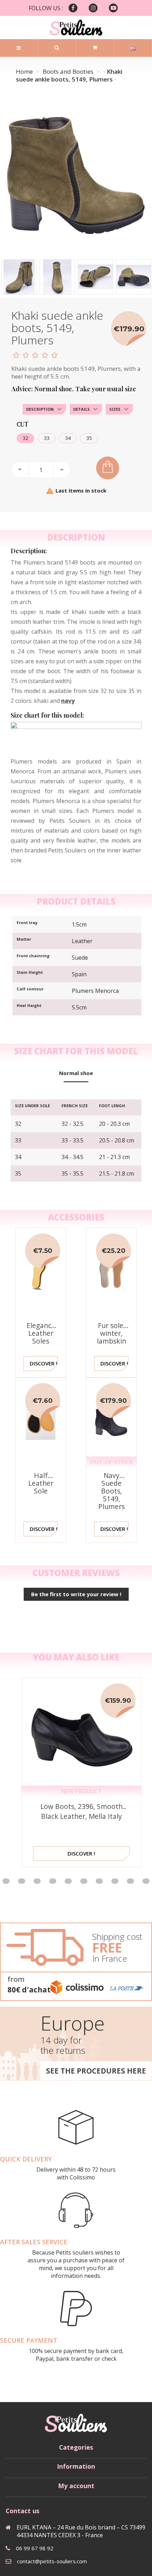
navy (68, 701)
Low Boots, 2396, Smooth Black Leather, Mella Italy (81, 1811)
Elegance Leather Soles (41, 1333)
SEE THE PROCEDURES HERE (96, 2071)
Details (81, 409)
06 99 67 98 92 (35, 2548)
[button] (22, 1881)
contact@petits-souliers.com (52, 2561)
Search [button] (57, 48)
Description (40, 409)
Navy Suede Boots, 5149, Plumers (112, 1491)
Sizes (115, 409)
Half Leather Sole (41, 1483)
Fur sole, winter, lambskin (112, 1333)
